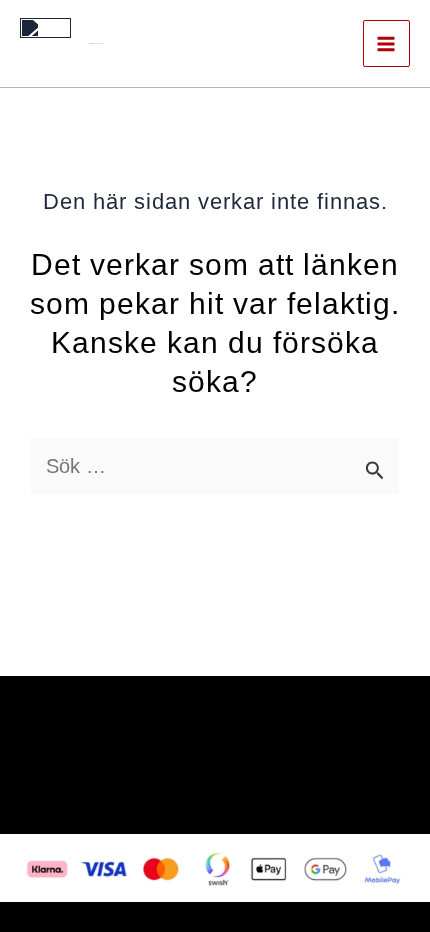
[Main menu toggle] (386, 43)
